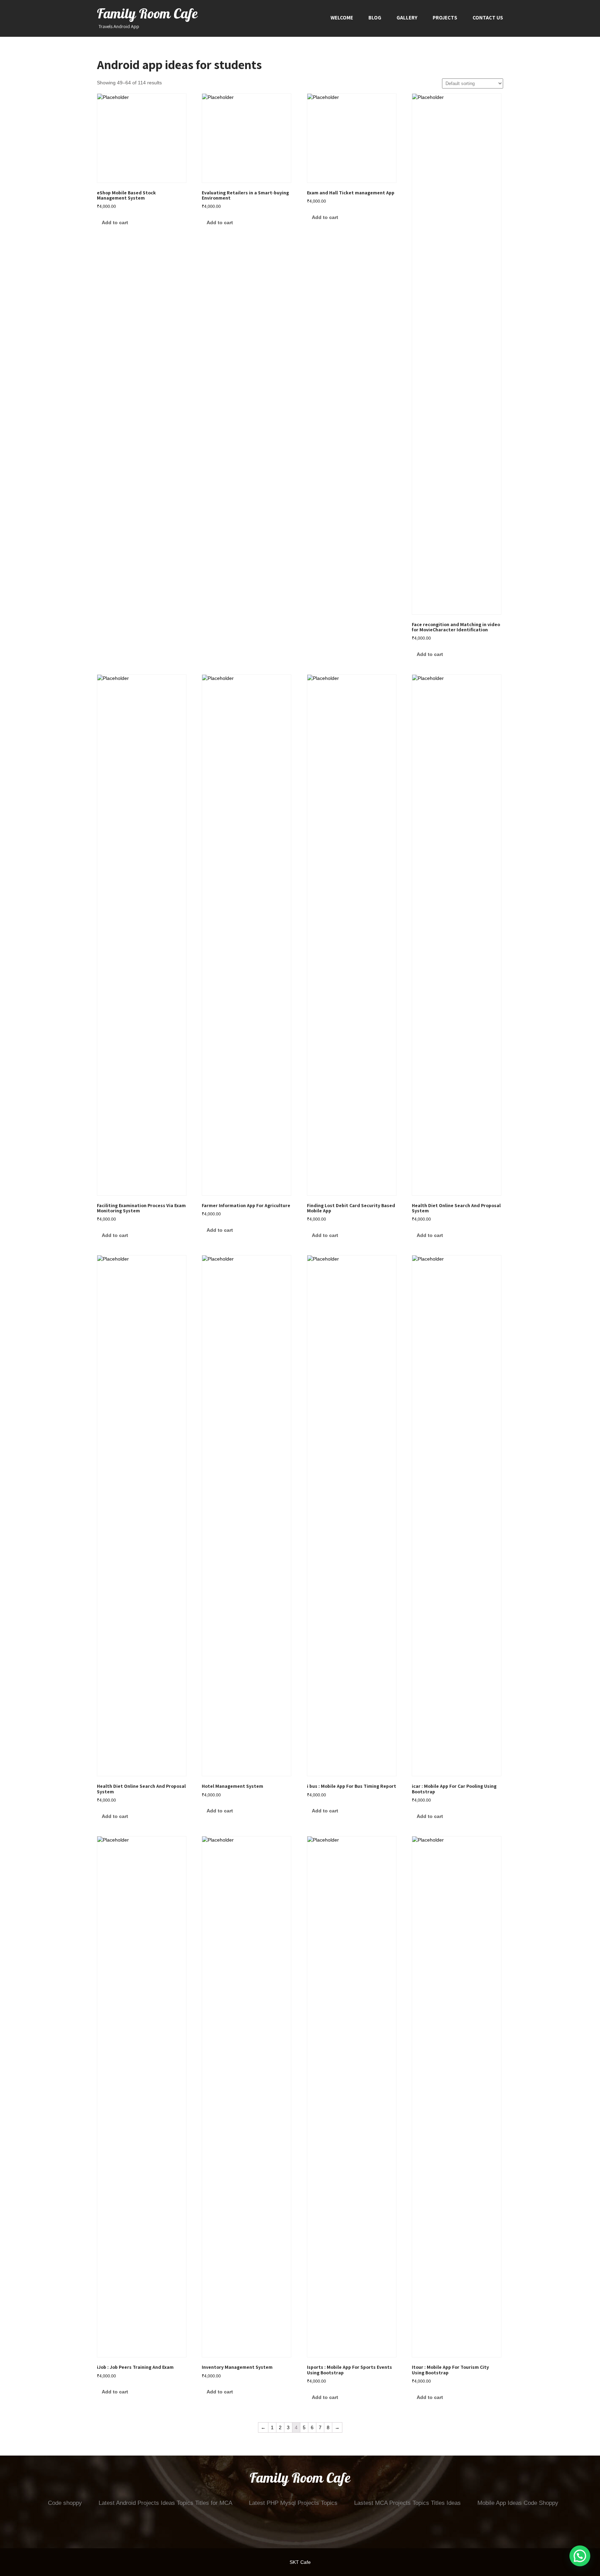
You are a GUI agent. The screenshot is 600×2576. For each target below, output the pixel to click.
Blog (375, 18)
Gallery (407, 18)
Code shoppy (65, 2503)
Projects (445, 18)
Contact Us (488, 18)
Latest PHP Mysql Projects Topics (293, 2503)
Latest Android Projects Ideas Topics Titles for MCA (165, 2503)
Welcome (342, 18)
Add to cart (115, 222)
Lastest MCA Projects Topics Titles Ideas (407, 2503)
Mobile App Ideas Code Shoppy (518, 2503)
